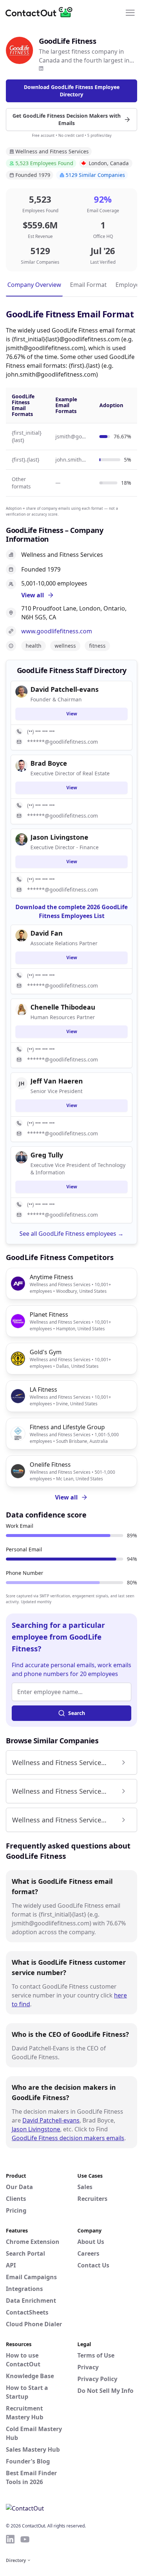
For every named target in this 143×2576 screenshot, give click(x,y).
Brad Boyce (49, 763)
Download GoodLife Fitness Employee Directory (72, 91)
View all (66, 1497)
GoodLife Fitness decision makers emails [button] (68, 2138)
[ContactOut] (41, 12)
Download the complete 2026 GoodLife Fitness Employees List (71, 911)
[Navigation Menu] (130, 12)
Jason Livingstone (36, 2129)
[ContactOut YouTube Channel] (25, 2539)
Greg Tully (47, 1155)
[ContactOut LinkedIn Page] (10, 2539)
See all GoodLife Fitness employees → (71, 1234)
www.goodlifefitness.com (57, 631)
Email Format (88, 285)
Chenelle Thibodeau (63, 1007)
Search (77, 1713)
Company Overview (34, 285)
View (72, 714)
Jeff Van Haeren (57, 1081)
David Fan (47, 933)
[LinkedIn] (41, 68)
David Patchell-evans (51, 2120)
